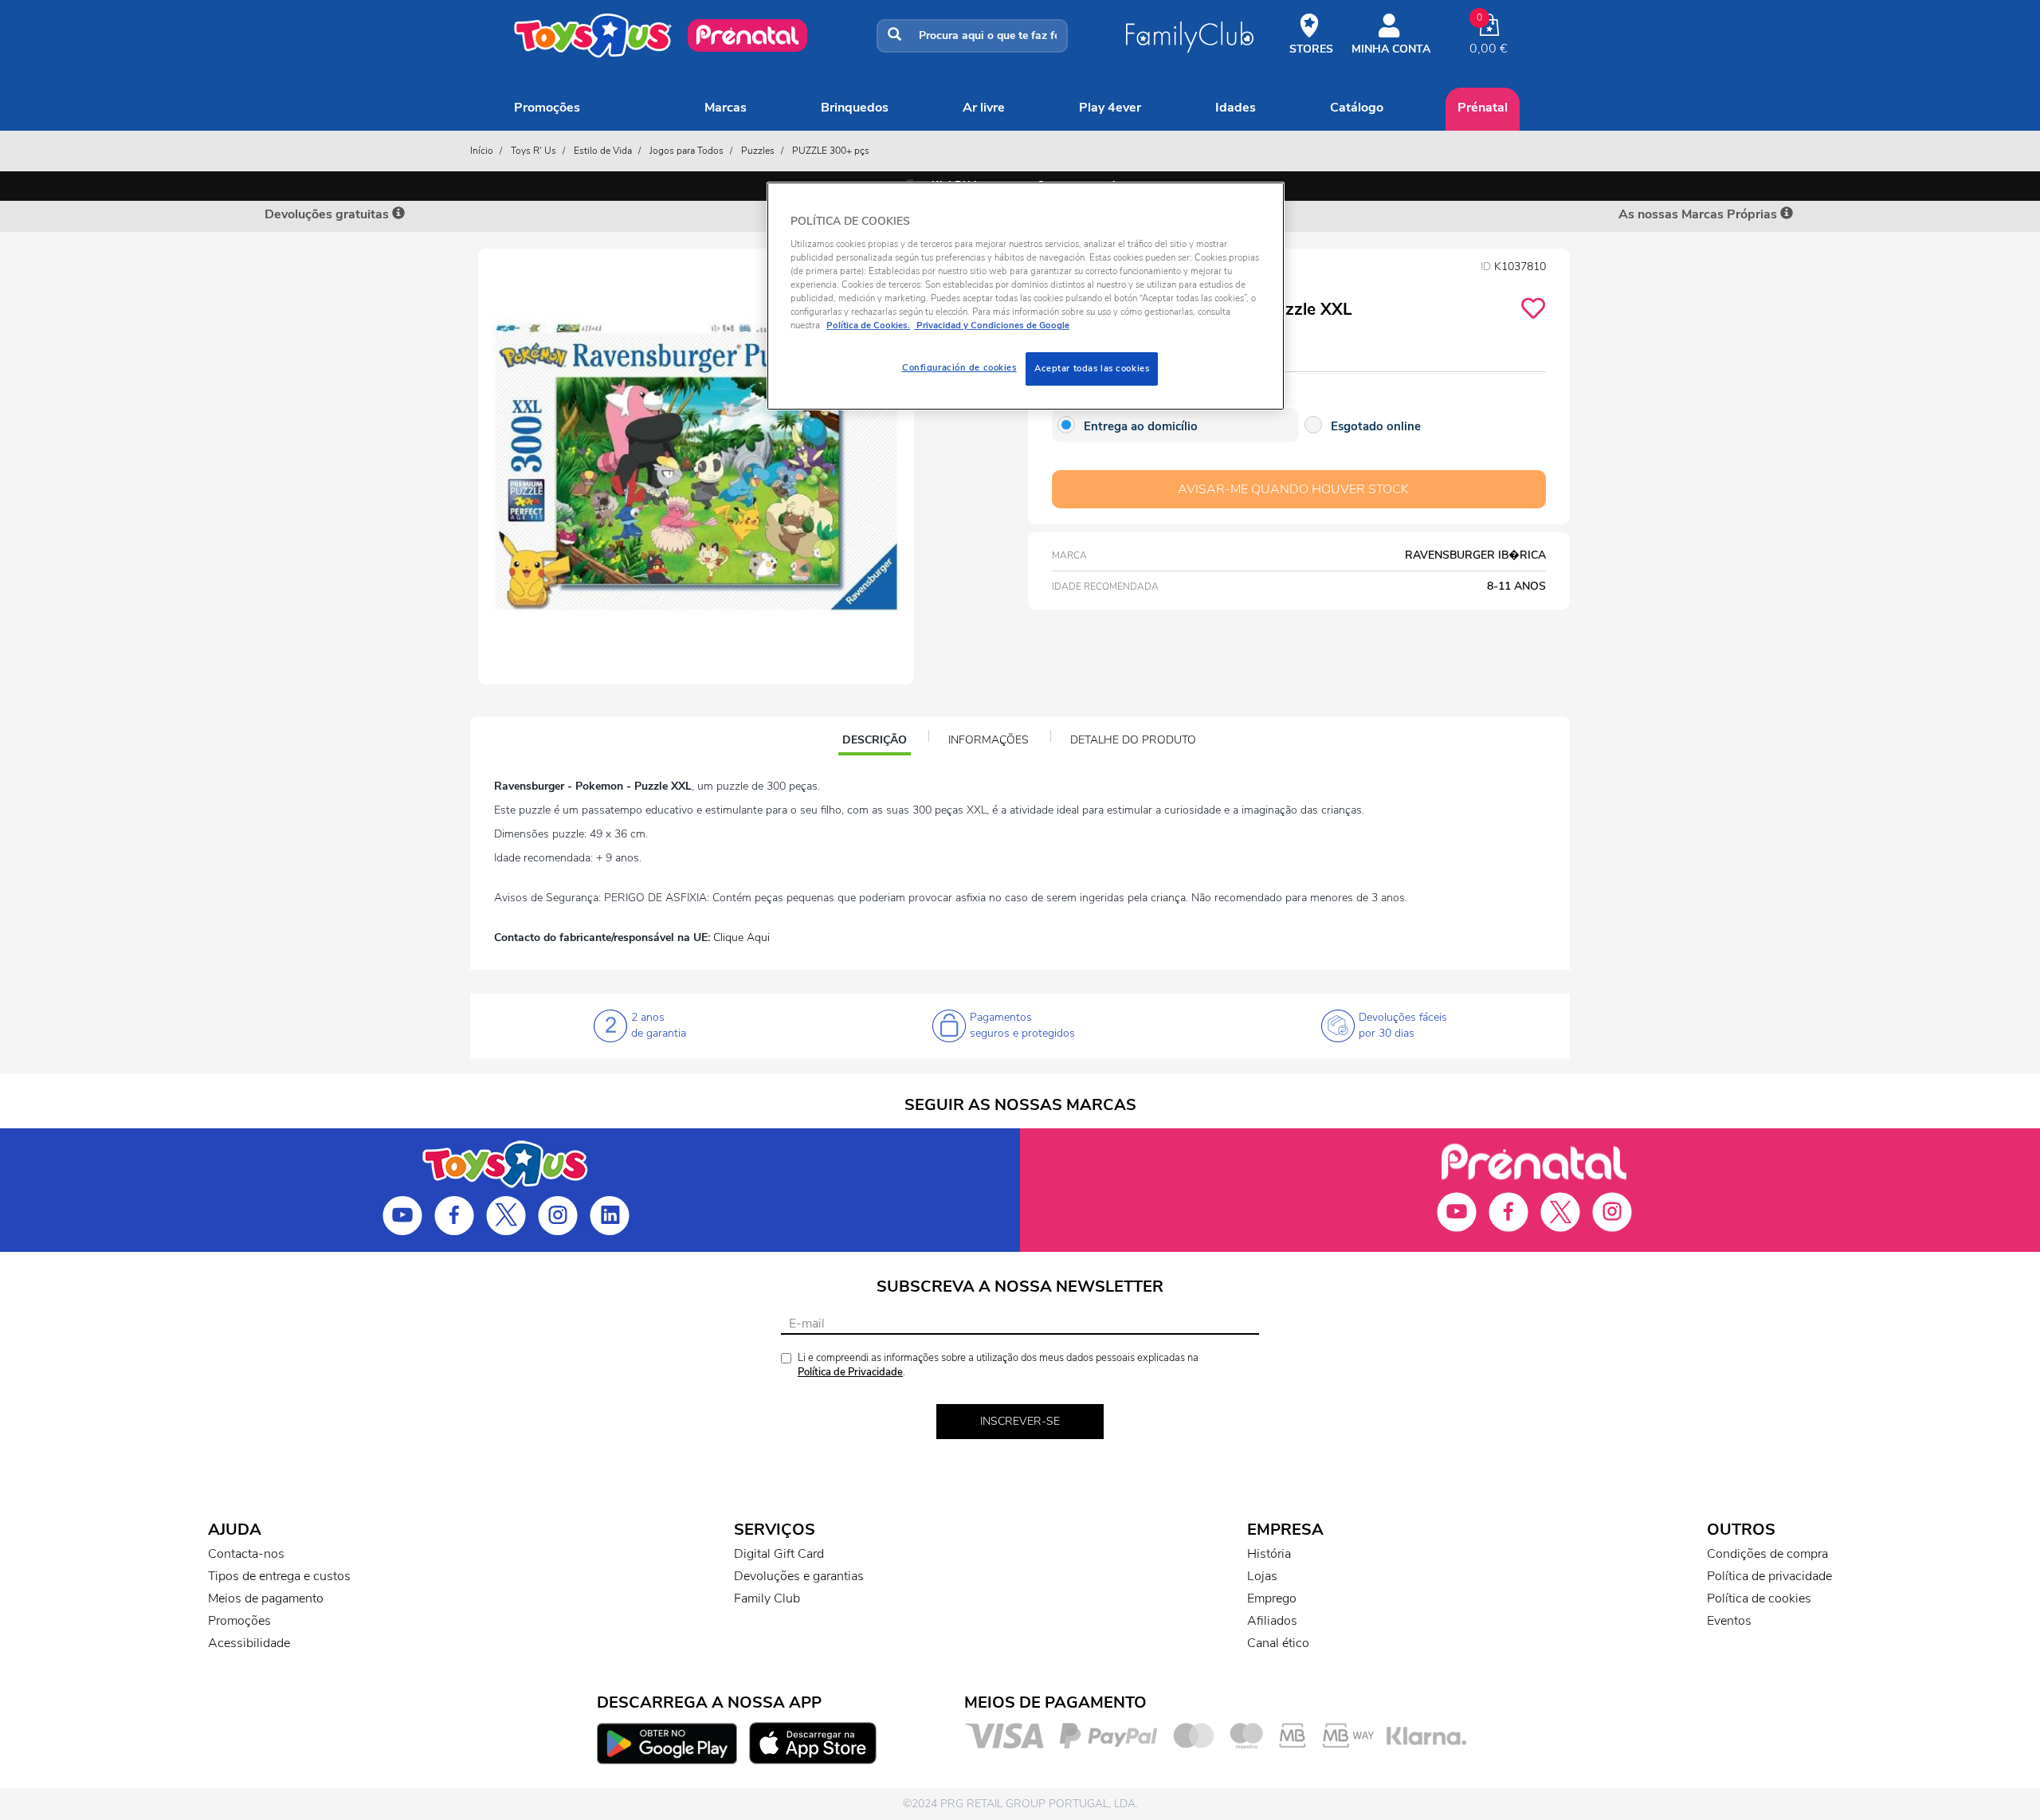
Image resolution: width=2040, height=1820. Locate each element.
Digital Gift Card (779, 1554)
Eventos (1729, 1621)
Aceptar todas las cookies (1092, 368)
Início (482, 151)
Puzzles (758, 151)
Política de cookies (1759, 1598)
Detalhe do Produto (1133, 740)
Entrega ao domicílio (1141, 426)
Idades (1236, 108)
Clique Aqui (741, 937)
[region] (1026, 296)
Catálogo (1357, 108)
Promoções (547, 108)
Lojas (1262, 1576)
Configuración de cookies (959, 367)
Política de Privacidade (850, 1372)
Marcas (726, 108)
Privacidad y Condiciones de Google (992, 325)
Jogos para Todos (687, 151)
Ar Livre (984, 108)
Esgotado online (1376, 426)
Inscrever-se (1020, 1421)
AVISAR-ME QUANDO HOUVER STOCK (1293, 489)
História (1269, 1554)
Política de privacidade (1769, 1576)
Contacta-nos (246, 1554)
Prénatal (1483, 108)
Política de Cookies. (868, 325)
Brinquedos (855, 108)
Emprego (1272, 1598)
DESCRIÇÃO (876, 742)
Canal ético (1278, 1643)
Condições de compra (1767, 1554)
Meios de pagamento (266, 1598)
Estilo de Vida (603, 151)
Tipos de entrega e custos (279, 1576)
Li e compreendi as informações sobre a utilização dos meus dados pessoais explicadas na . (998, 1365)
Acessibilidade (249, 1643)
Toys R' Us (534, 151)
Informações (989, 740)
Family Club (767, 1598)
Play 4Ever (1110, 108)
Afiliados (1272, 1621)
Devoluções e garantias (799, 1576)
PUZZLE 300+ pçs (831, 151)
